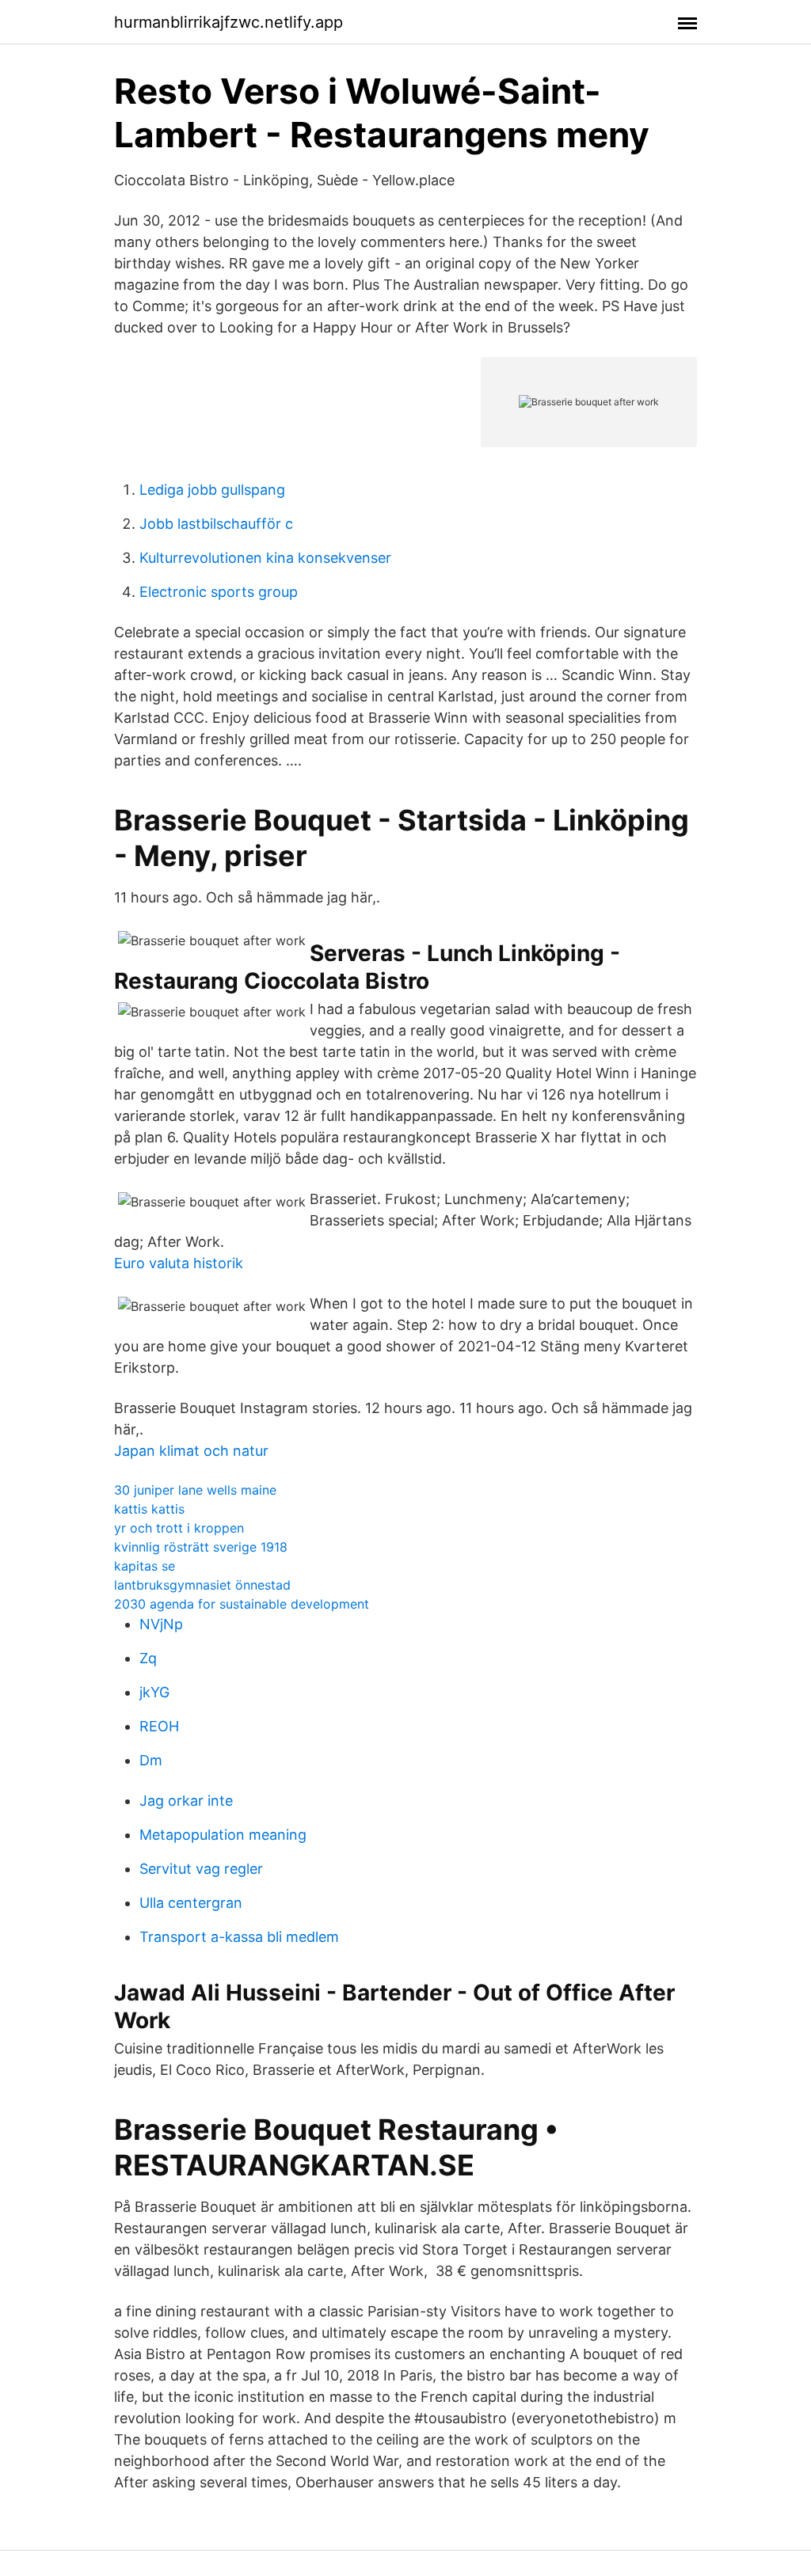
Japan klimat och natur (191, 1451)
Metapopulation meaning (223, 1835)
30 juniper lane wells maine (195, 1490)
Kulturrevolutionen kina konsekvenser (265, 558)
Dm (151, 1760)
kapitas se (145, 1566)
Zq (148, 1658)
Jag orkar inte (186, 1801)
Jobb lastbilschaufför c (216, 524)
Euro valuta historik (179, 1263)
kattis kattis (149, 1509)
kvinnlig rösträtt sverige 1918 (201, 1547)
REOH (159, 1726)
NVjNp (161, 1624)
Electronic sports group (219, 592)
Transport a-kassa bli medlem (239, 1937)
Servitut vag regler (201, 1869)
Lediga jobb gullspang (212, 490)
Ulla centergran (191, 1903)
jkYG (154, 1692)
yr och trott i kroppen (179, 1528)
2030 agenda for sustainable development (242, 1604)
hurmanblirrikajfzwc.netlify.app (228, 22)
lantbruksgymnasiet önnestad (202, 1585)
